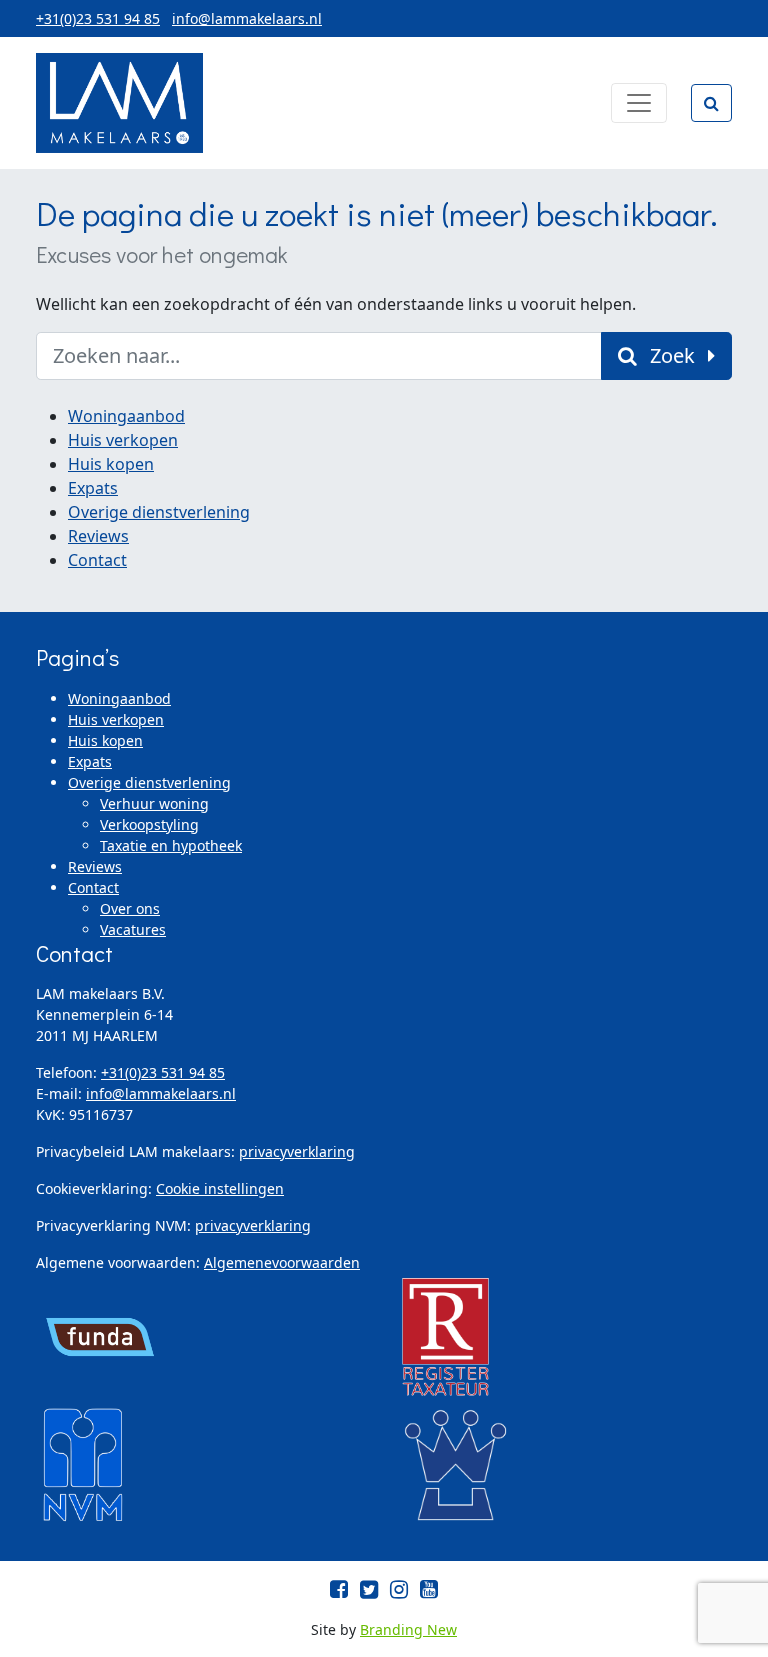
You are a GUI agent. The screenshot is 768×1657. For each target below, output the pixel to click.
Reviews (98, 536)
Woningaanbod (126, 416)
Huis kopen (111, 464)
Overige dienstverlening (159, 512)
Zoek (672, 355)
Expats (93, 488)
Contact (97, 560)
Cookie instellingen (220, 1188)
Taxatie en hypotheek (171, 845)
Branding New (408, 1629)
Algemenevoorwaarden (282, 1262)
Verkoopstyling (149, 824)
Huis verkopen (123, 440)
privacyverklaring (297, 1151)
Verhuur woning (154, 803)
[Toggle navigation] (639, 103)
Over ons (130, 908)
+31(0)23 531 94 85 (98, 18)
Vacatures (133, 929)
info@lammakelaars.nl (247, 18)
